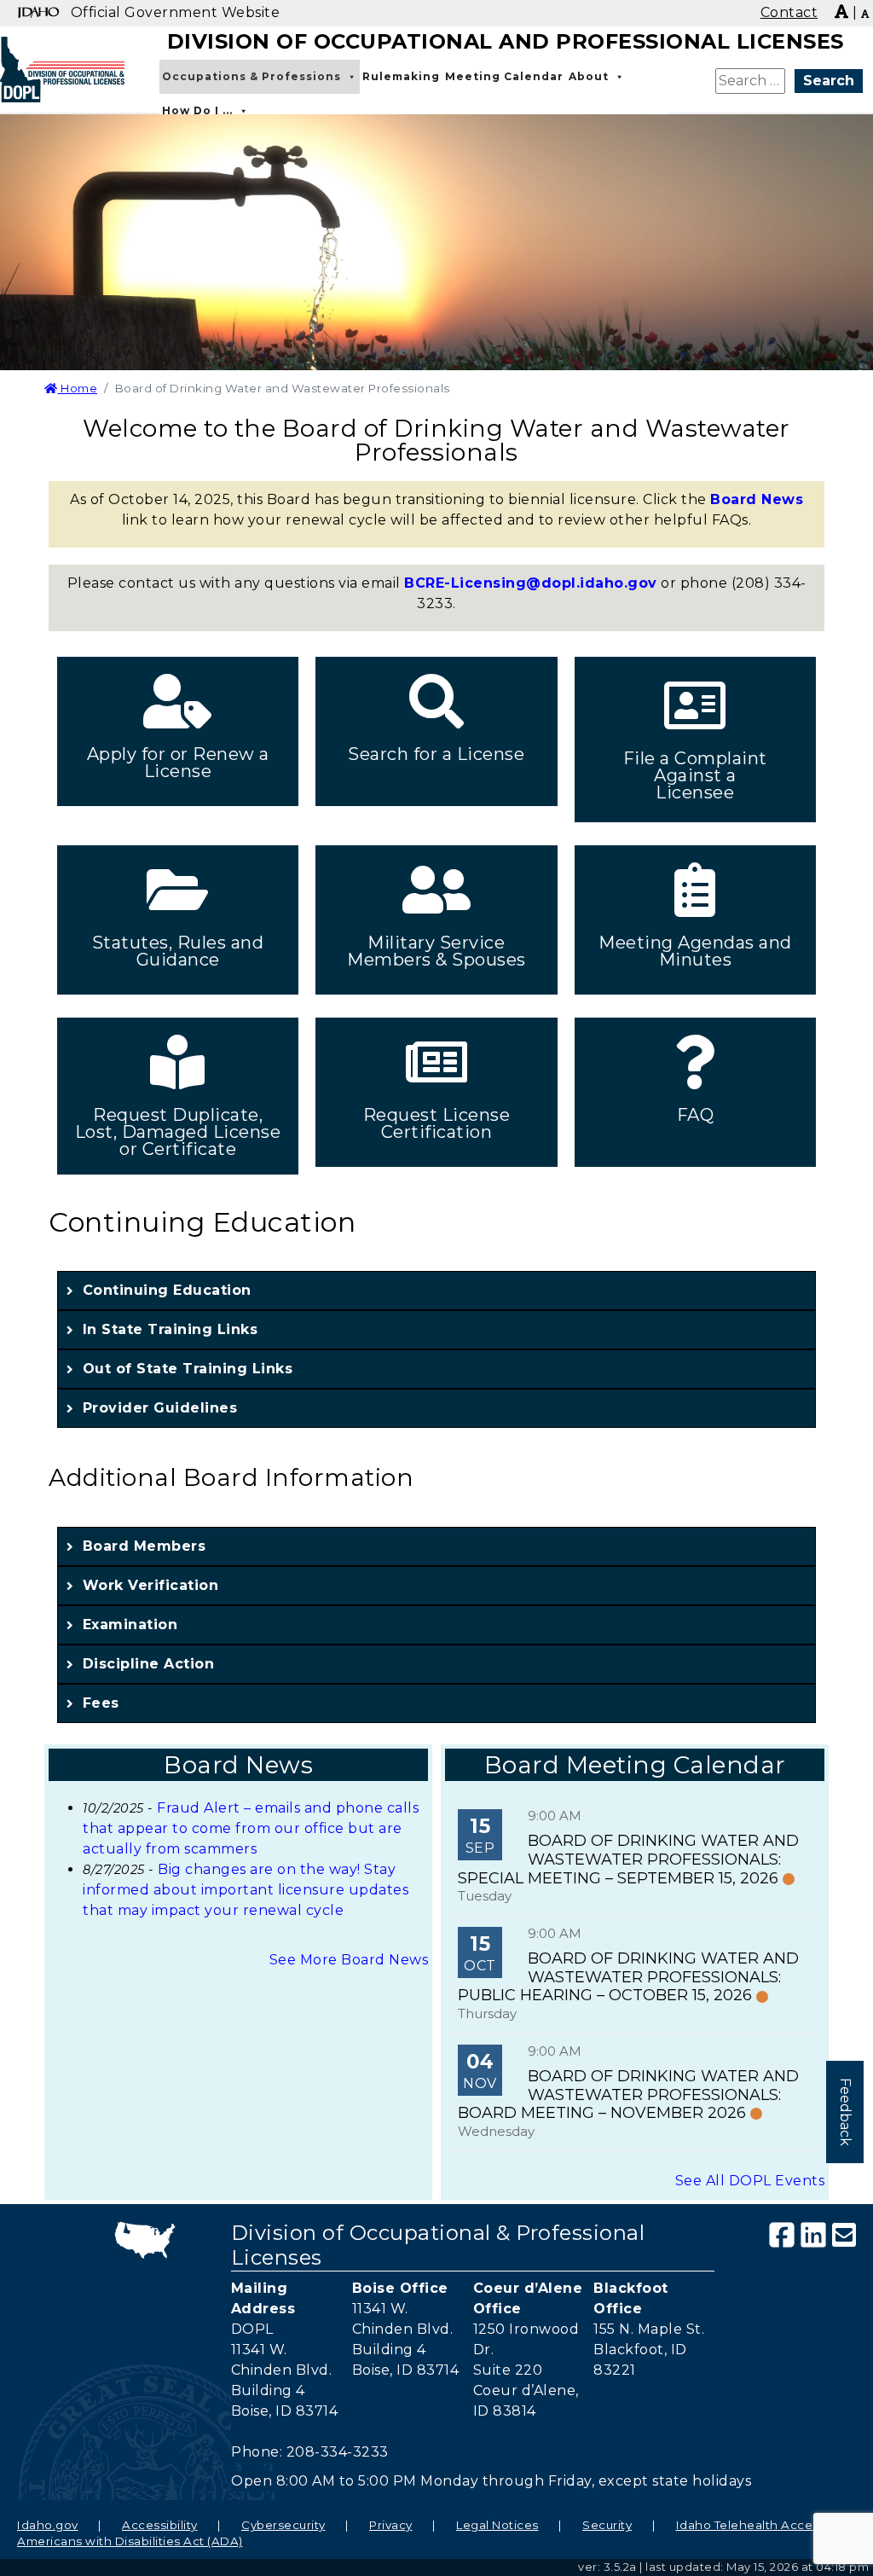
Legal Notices (497, 2525)
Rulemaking (401, 76)
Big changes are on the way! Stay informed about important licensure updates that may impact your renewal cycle (246, 1890)
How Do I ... (197, 110)
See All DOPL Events (750, 2181)
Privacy (391, 2525)
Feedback (845, 2112)
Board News (757, 499)
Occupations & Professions (251, 76)
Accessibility (160, 2525)
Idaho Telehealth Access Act (763, 2525)
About (589, 76)
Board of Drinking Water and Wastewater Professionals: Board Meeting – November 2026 (628, 2094)
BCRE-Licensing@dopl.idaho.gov (531, 583)
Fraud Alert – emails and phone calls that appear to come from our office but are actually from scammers (251, 1828)
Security (607, 2525)
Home (78, 388)
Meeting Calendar (504, 76)
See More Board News (349, 1960)
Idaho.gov (48, 2525)
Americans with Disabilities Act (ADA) (130, 2541)
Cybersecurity (283, 2525)
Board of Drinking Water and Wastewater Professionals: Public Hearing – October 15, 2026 (628, 1977)
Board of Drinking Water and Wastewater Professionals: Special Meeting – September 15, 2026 (628, 1859)
